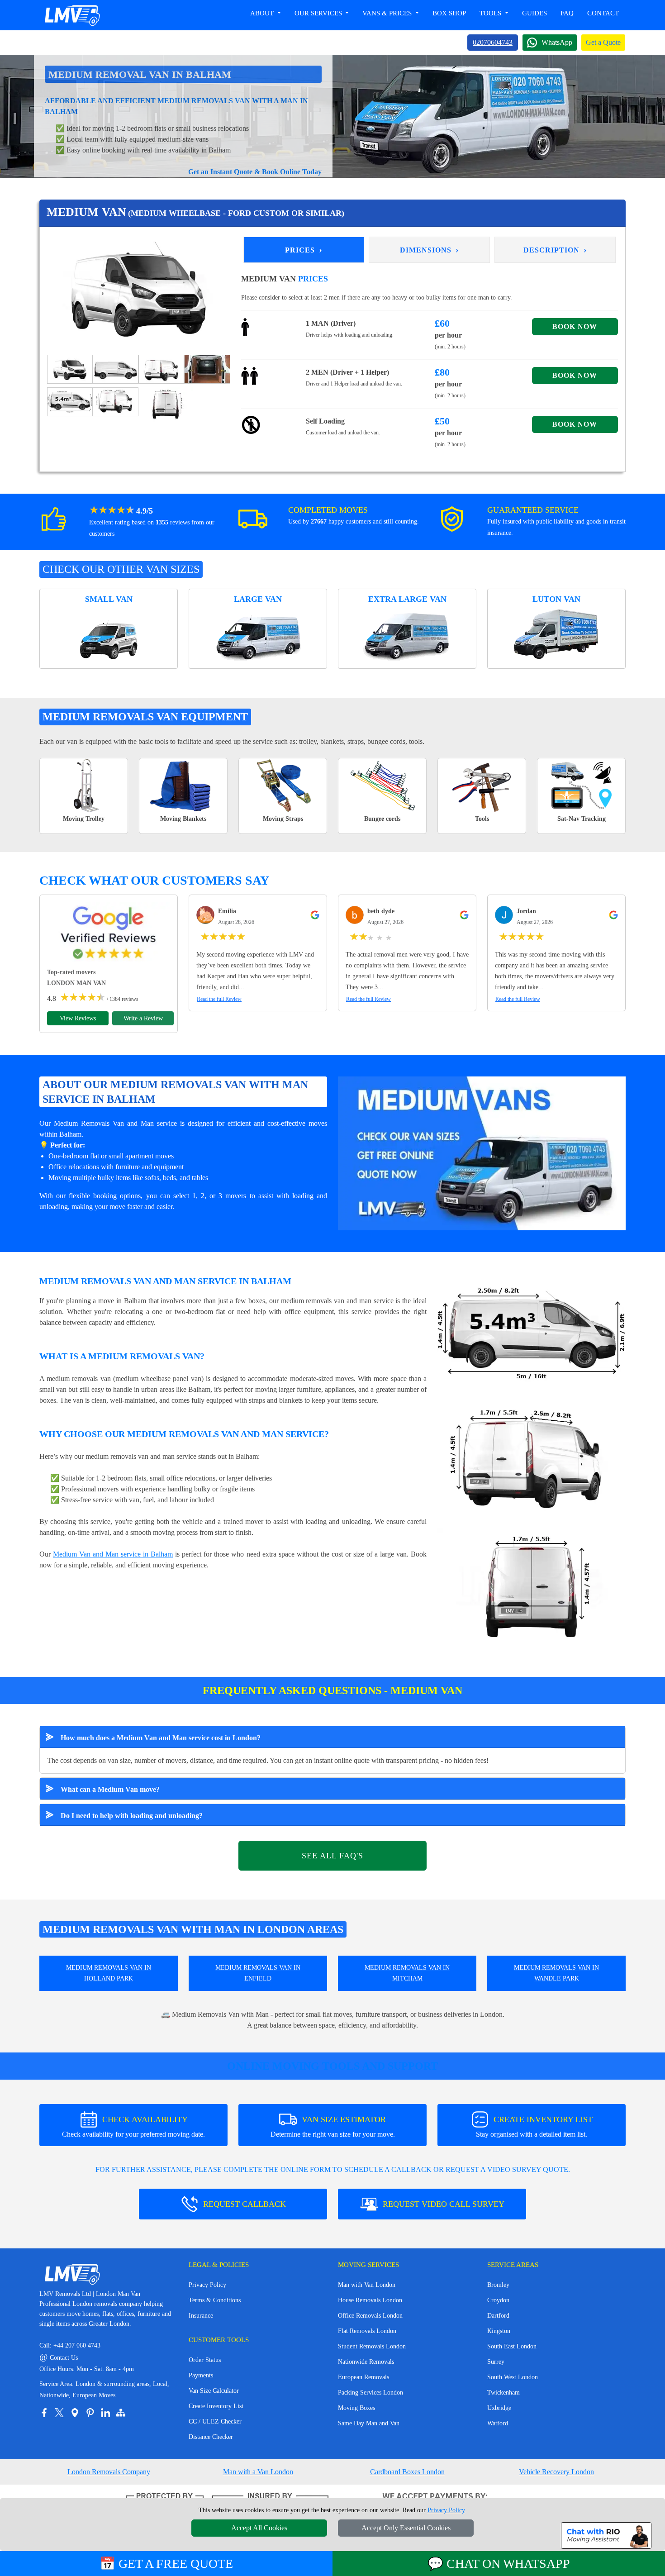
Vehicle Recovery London (556, 2472)
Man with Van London (367, 2285)
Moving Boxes (356, 2408)
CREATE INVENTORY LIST (534, 2126)
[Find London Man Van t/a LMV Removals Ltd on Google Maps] (75, 2413)
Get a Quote (603, 42)
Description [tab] (555, 249)
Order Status (205, 2360)
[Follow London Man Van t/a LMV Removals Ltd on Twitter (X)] (59, 2413)
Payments (201, 2375)
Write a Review (143, 1018)
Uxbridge (499, 2408)
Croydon (498, 2300)
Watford (498, 2423)
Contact (603, 13)
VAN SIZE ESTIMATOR (333, 2126)
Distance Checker (211, 2437)
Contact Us (59, 2358)
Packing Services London (370, 2393)
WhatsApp (557, 42)
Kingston (499, 2331)
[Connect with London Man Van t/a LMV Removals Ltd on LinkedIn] (105, 2413)
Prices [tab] (304, 249)
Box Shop (449, 13)
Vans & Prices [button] (388, 13)
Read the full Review (219, 999)
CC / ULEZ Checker (215, 2421)
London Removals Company (109, 2472)
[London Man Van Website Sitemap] (121, 2413)
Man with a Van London (258, 2472)
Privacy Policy (207, 2285)
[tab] (70, 368)
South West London (513, 2377)
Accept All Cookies (259, 2528)
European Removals (363, 2377)
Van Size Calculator (214, 2391)
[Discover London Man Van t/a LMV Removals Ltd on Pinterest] (90, 2413)
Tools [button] (491, 13)
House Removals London (370, 2300)
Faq (567, 13)
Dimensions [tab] (430, 249)
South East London (512, 2346)
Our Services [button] (319, 13)
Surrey (496, 2362)
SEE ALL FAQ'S (332, 1856)
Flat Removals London (367, 2331)
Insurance (201, 2316)
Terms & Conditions (215, 2300)
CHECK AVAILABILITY (133, 2126)
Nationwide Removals (366, 2362)
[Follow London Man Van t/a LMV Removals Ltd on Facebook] (44, 2413)
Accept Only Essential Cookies (406, 2528)
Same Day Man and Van (369, 2423)
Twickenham (503, 2393)
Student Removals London (372, 2346)
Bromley (498, 2285)
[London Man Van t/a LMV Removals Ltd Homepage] (72, 15)
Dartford (498, 2316)
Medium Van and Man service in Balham (113, 1554)
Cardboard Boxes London (407, 2472)
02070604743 (493, 42)
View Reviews (78, 1018)
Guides (534, 13)
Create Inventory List (216, 2406)
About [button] (263, 13)
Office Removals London (370, 2316)
